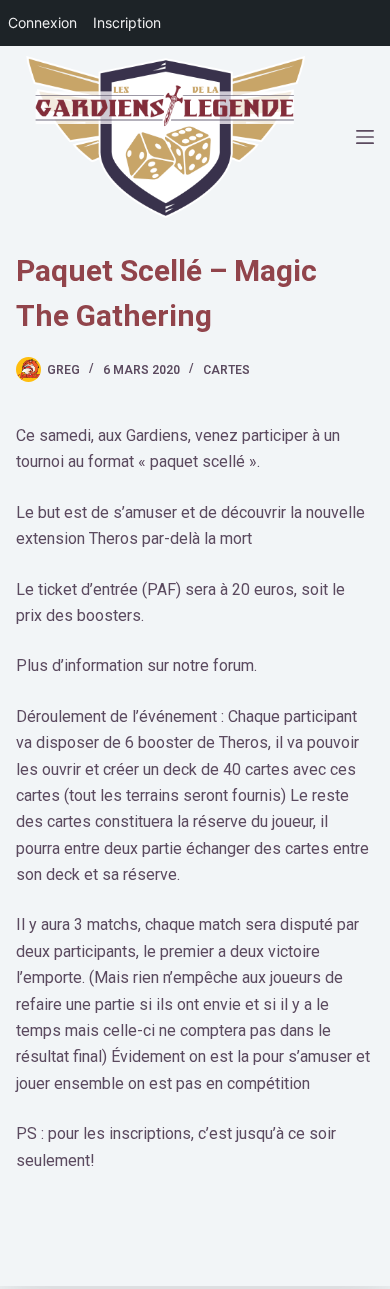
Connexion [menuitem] (42, 22)
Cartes (226, 370)
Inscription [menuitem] (127, 22)
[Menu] (365, 137)
